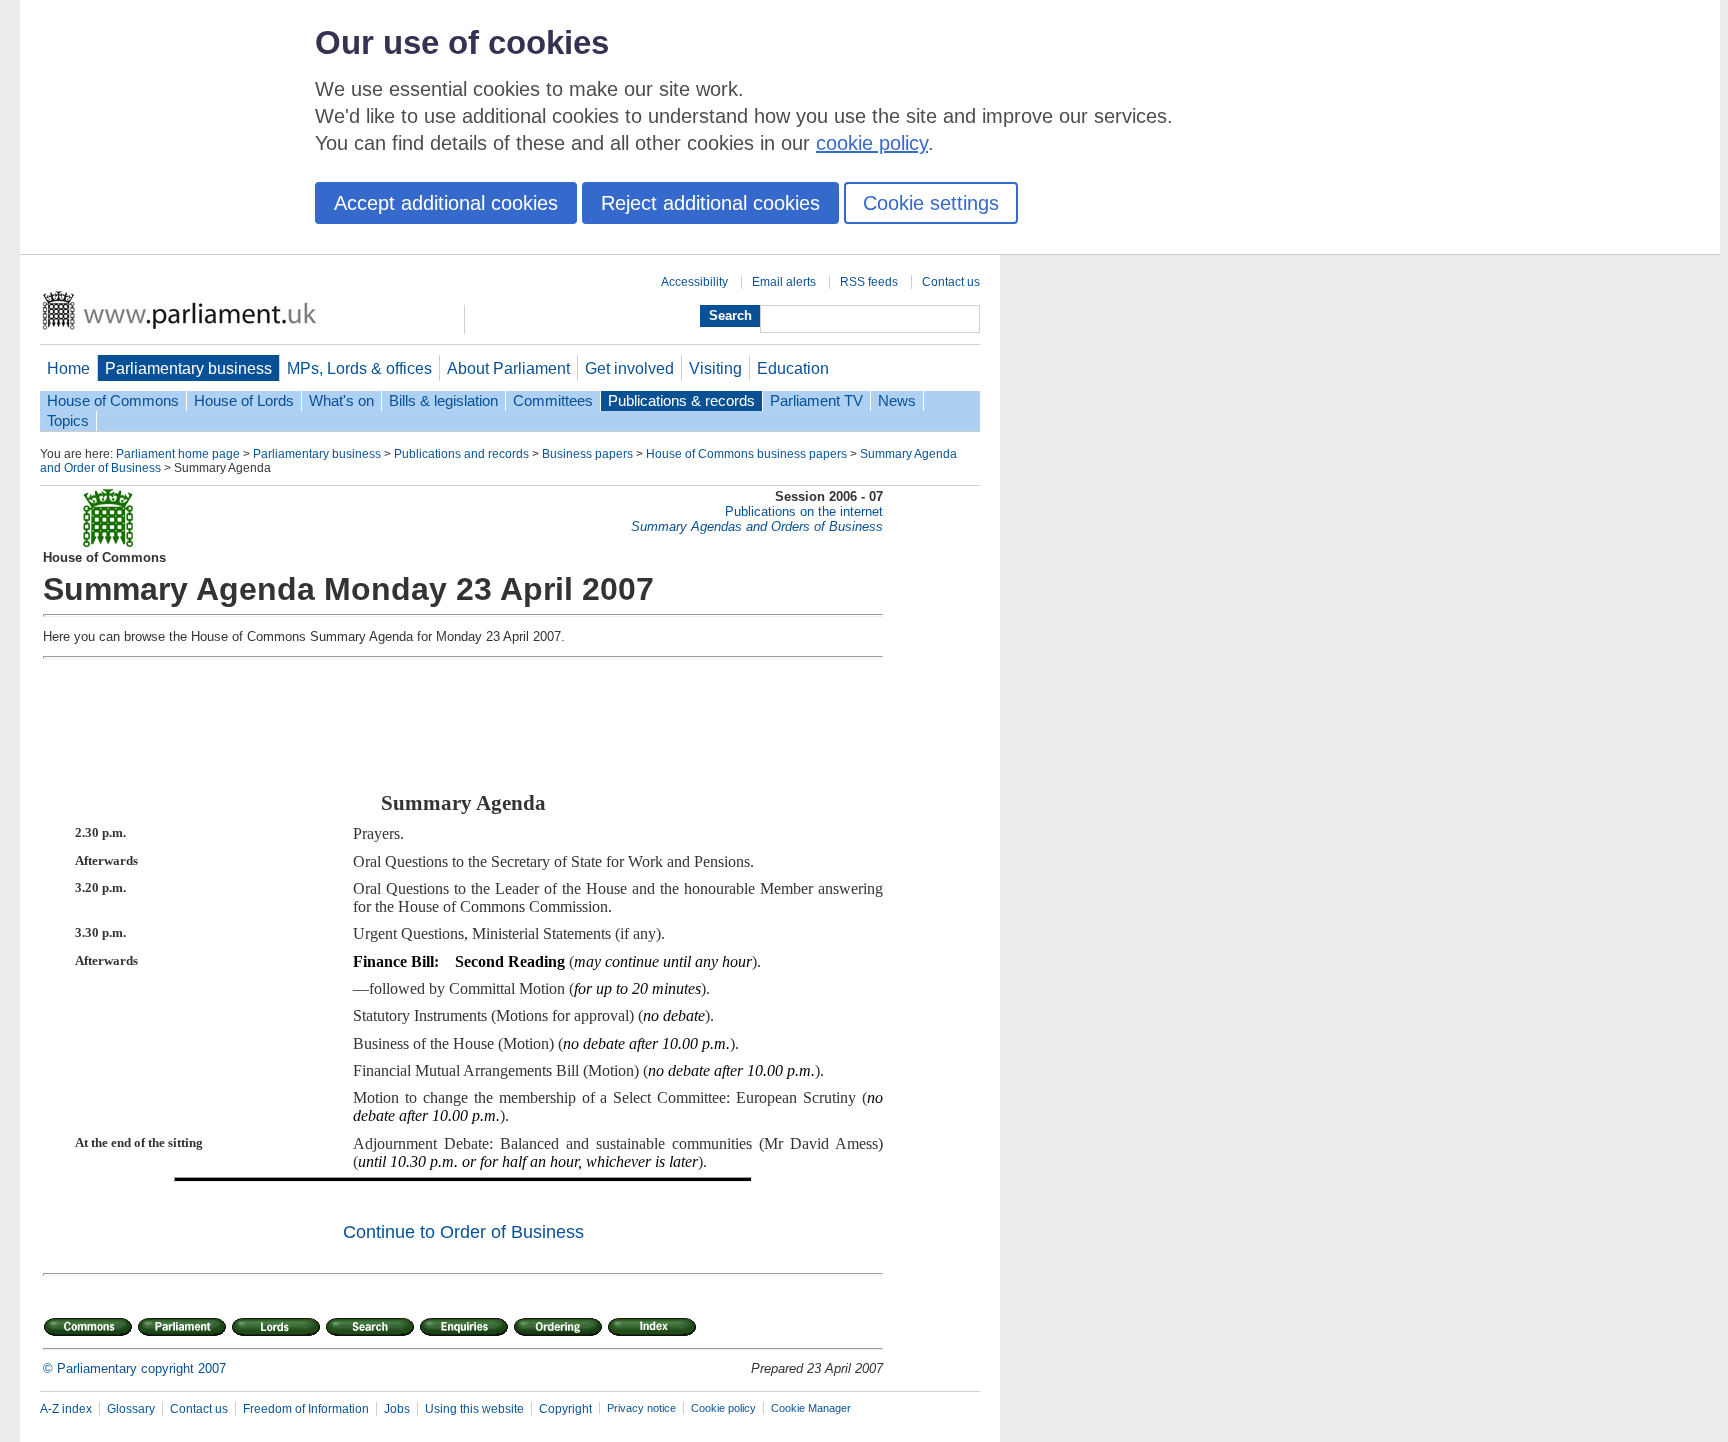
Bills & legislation (443, 401)
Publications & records (681, 401)
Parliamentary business (188, 368)
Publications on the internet (804, 511)
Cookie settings (931, 203)
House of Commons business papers (746, 454)
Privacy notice (641, 1408)
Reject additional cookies (710, 203)
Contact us (951, 282)
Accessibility (694, 282)
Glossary (131, 1409)
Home (68, 368)
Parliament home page (178, 454)
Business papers (587, 454)
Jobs (397, 1409)
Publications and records (461, 454)
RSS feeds (869, 282)
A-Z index (66, 1409)
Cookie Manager (811, 1408)
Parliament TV (816, 401)
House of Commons (113, 401)
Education (793, 368)
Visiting (715, 368)
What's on (341, 401)
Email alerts (784, 282)
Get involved (629, 368)
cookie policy (872, 143)
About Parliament (508, 368)
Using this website (474, 1409)
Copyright (565, 1409)
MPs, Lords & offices (359, 368)
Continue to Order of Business (463, 1232)
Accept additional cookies (446, 203)
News (897, 401)
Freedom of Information (306, 1409)
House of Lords (244, 401)
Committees (553, 401)
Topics (68, 421)
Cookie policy (723, 1408)
